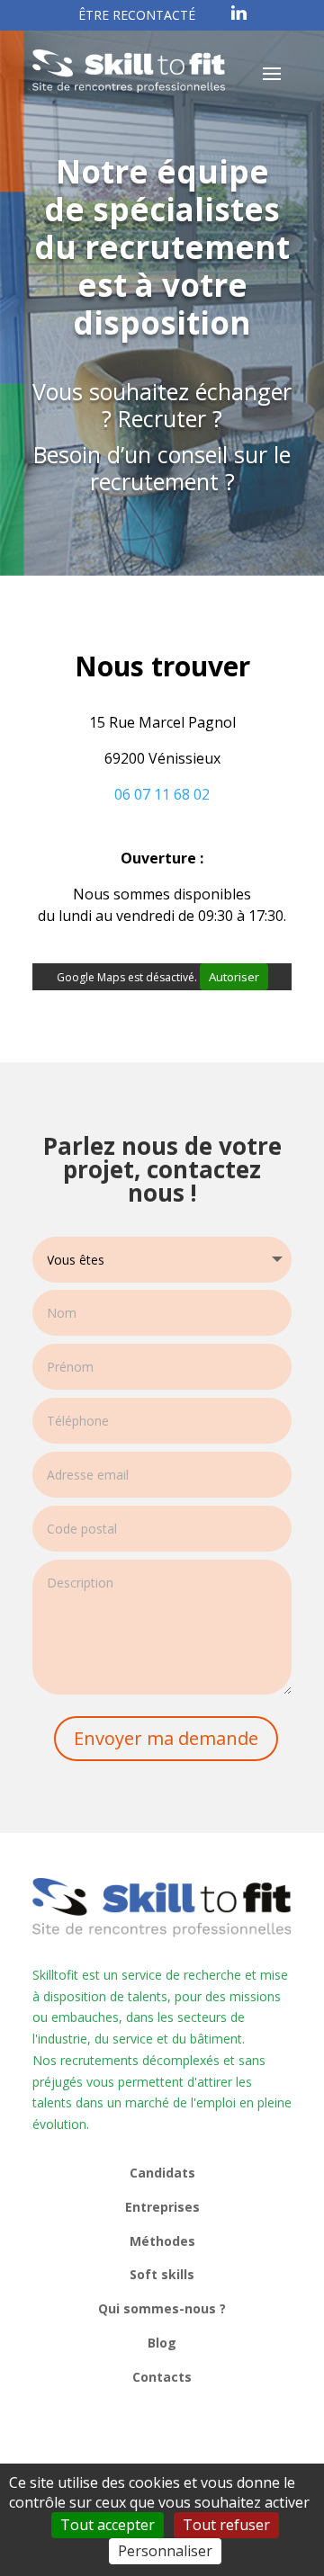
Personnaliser (165, 2551)
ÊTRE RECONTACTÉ (137, 15)
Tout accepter (108, 2525)
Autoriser (234, 977)
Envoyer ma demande (166, 1738)
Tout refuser (226, 2525)
